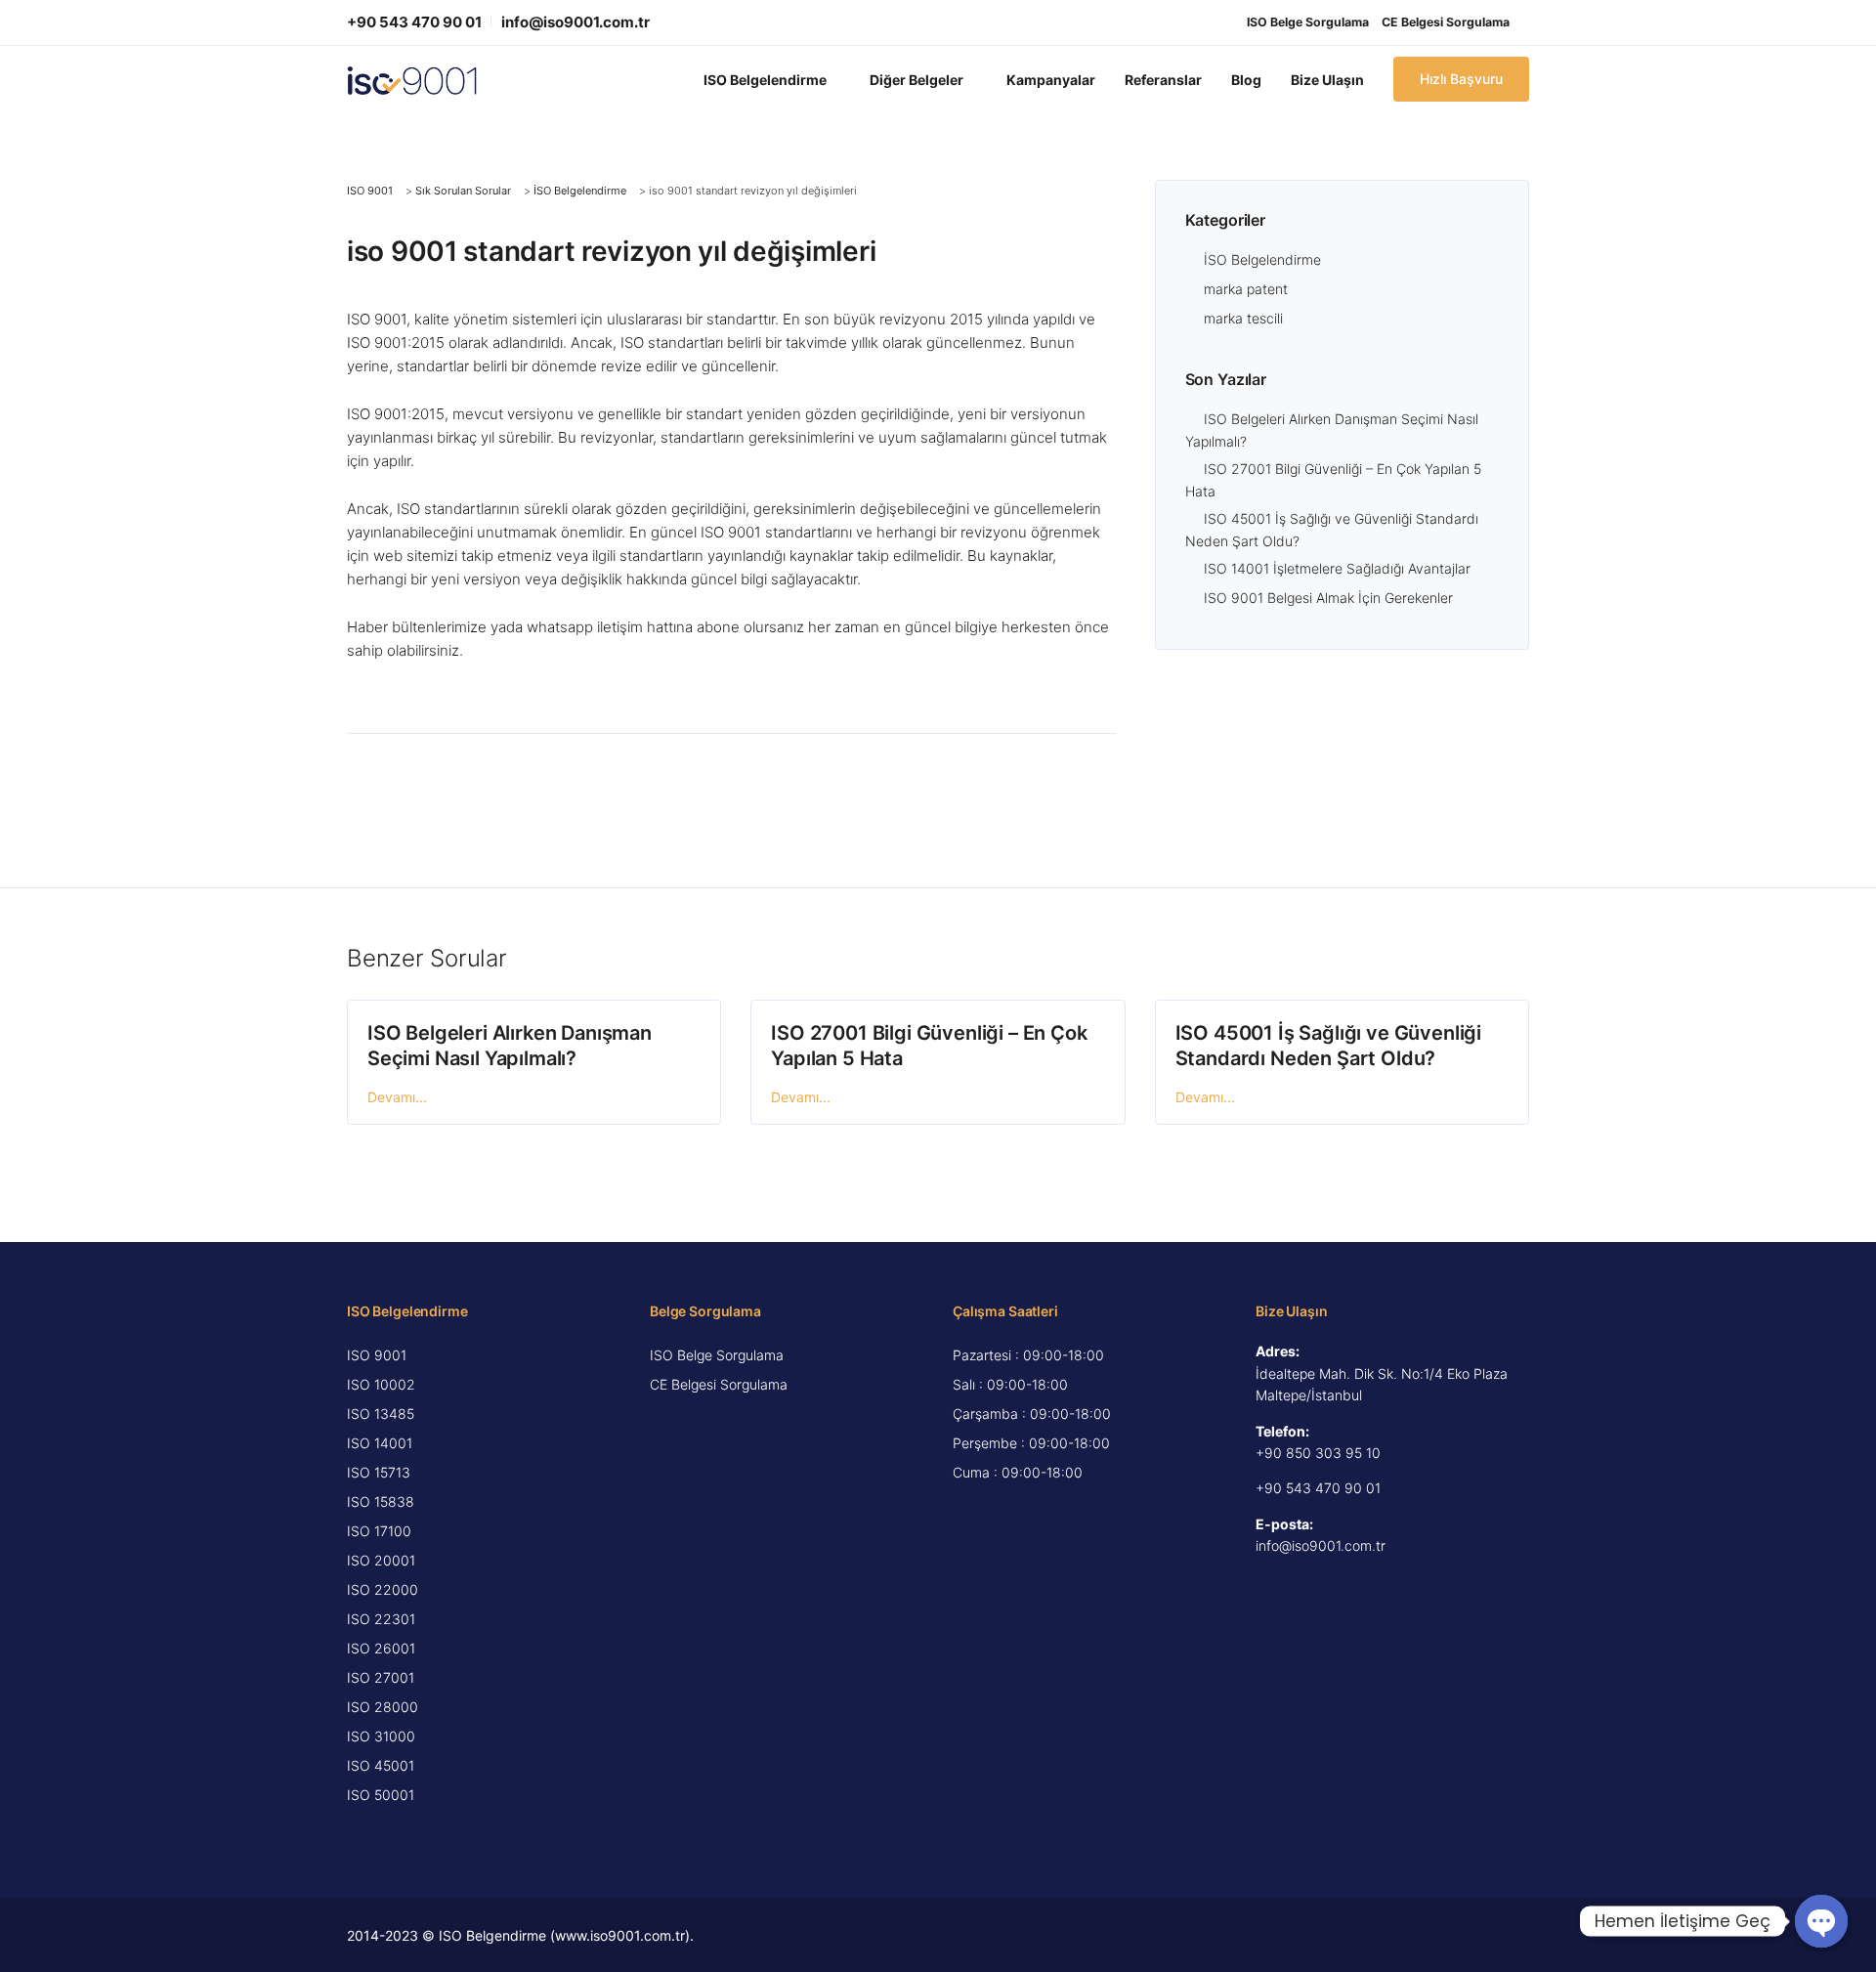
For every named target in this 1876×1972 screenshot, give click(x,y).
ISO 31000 (381, 1736)
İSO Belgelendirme (1262, 259)
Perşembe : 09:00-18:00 (1031, 1443)
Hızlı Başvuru (1461, 79)
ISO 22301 (381, 1619)
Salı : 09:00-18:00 (1010, 1384)
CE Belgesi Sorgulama (1446, 22)
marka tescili (1243, 318)
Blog (1246, 80)
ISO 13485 (381, 1414)
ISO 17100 (379, 1531)
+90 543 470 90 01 (414, 22)
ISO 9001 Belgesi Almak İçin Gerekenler (1328, 598)
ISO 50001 (381, 1795)
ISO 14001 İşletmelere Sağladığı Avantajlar (1337, 568)
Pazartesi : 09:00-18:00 (1028, 1355)
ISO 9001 (377, 1355)
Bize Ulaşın (1327, 80)
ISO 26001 (381, 1648)
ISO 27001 (381, 1677)
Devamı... (397, 1097)
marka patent (1246, 289)
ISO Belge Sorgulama (1308, 22)
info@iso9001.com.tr (576, 22)
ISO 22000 (383, 1589)
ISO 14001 (380, 1443)
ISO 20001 (381, 1560)
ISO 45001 (381, 1765)
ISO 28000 (383, 1707)
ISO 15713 (379, 1472)
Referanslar (1163, 80)
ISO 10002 (381, 1384)
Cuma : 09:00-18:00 (1018, 1472)
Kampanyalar (1051, 80)
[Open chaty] (1821, 1921)
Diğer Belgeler (917, 80)
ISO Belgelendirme (765, 80)
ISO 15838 (381, 1501)
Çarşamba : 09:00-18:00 (1032, 1414)
